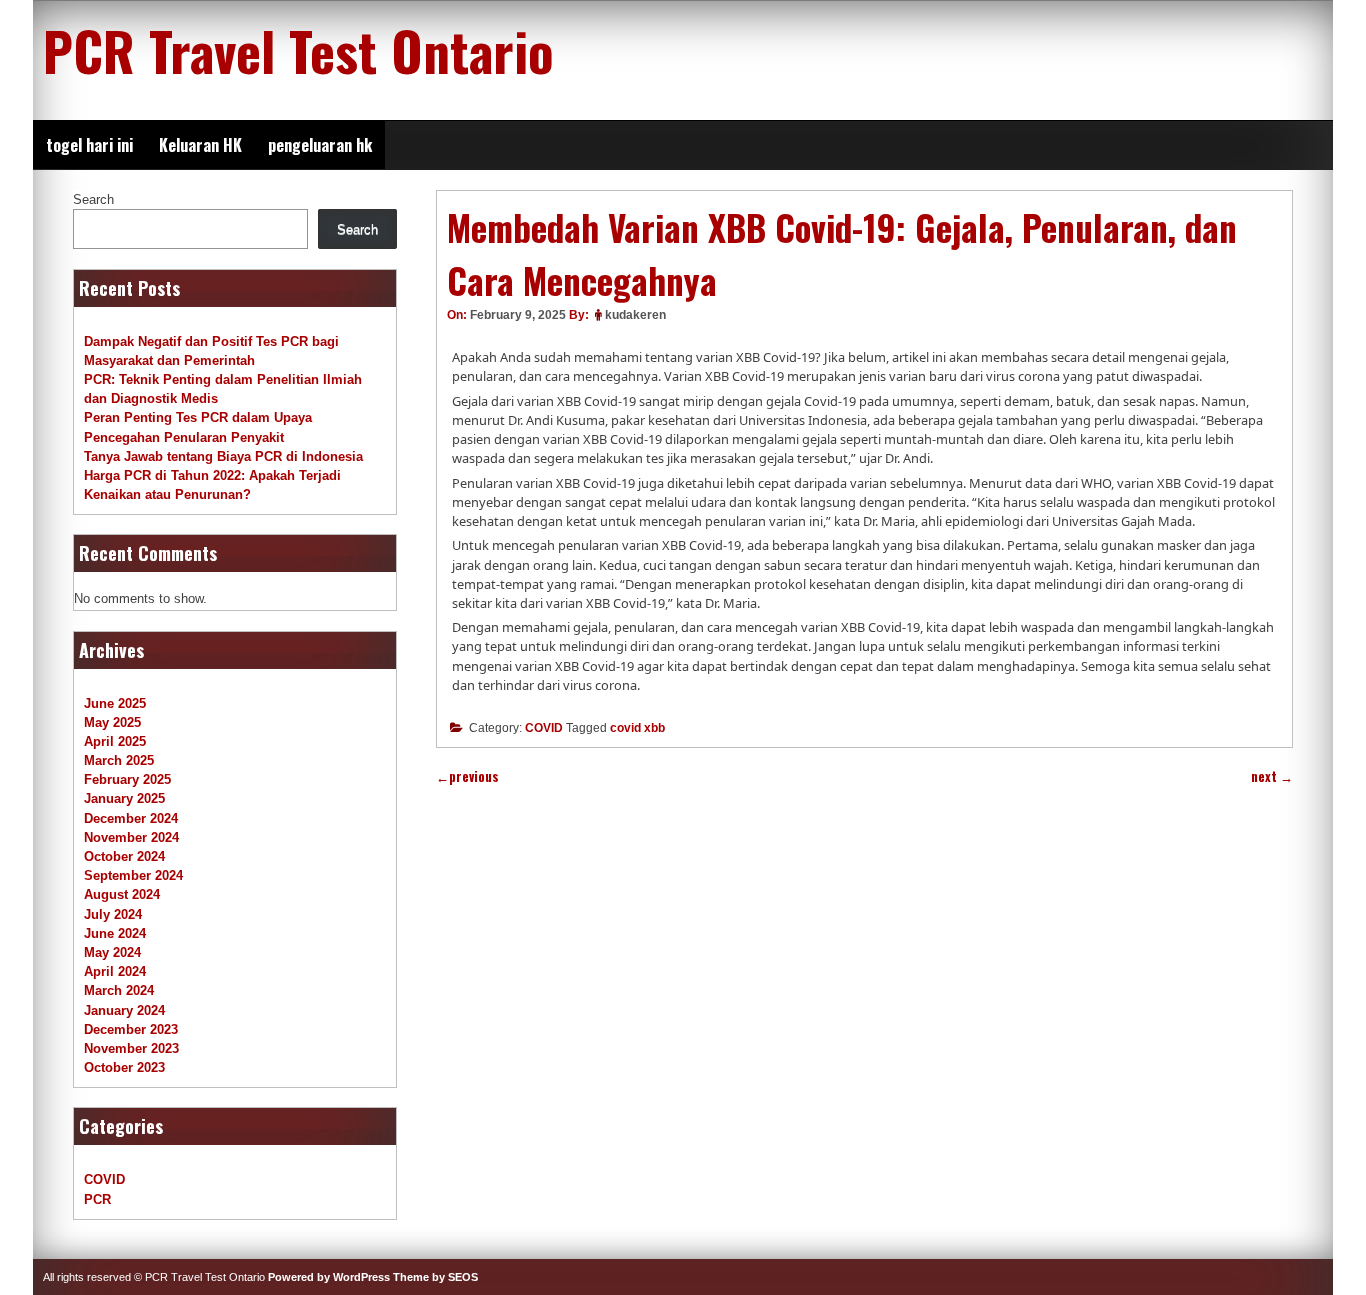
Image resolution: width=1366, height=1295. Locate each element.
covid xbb (637, 728)
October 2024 (124, 856)
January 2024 (124, 1010)
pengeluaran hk (320, 145)
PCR (97, 1199)
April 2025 (115, 741)
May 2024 (112, 952)
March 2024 (119, 990)
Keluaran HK (200, 145)
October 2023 (124, 1067)
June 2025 (115, 703)
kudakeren (635, 315)
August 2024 (122, 894)
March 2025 (119, 760)
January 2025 (124, 798)
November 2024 (131, 837)
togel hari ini (89, 145)
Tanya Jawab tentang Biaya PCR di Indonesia (223, 456)
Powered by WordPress (329, 1277)
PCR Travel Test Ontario (298, 50)
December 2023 (131, 1029)
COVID (544, 728)
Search (93, 199)
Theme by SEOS (435, 1277)
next (1272, 776)
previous (467, 776)
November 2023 (131, 1048)
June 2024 (115, 933)
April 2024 (115, 971)
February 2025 (127, 779)
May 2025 (112, 722)
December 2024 (131, 818)
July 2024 (113, 914)
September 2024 (133, 875)
